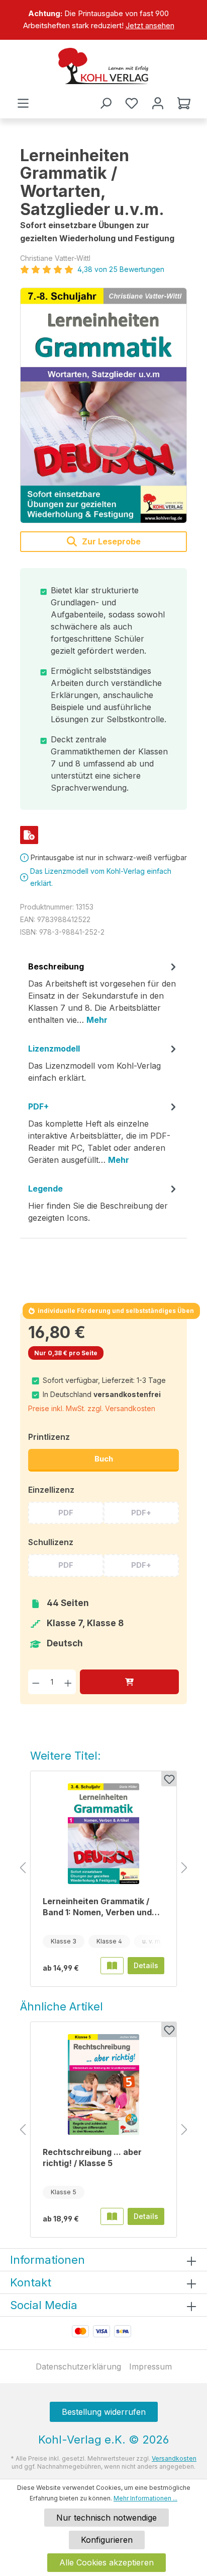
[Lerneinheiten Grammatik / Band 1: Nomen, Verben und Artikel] (103, 1834)
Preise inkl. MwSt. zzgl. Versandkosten (92, 1408)
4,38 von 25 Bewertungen (121, 269)
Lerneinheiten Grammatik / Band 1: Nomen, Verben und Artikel (97, 1907)
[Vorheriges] (23, 1868)
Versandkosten (174, 2458)
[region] (103, 20)
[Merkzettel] (132, 103)
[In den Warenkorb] (129, 1682)
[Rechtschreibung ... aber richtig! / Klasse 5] (103, 2084)
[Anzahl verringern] (36, 1682)
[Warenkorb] (184, 103)
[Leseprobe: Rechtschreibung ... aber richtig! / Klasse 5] (112, 2216)
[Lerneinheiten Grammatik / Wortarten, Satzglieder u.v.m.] (103, 405)
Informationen (47, 2260)
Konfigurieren (107, 2540)
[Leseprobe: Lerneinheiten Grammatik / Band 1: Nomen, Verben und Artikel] (112, 1966)
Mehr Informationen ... (145, 2498)
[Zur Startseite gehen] (103, 66)
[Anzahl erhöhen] (68, 1682)
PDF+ (141, 1513)
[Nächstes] (184, 1868)
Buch (104, 1459)
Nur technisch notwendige (107, 2518)
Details (146, 1965)
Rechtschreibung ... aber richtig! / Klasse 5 (92, 2157)
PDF (66, 1513)
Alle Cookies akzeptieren (107, 2562)
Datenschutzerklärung (78, 2366)
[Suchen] (106, 103)
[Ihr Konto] (158, 103)
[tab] (103, 997)
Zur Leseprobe (110, 541)
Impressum (150, 2366)
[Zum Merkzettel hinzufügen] (169, 1779)
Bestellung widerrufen (104, 2412)
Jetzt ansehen (150, 25)
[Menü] (23, 103)
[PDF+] (29, 835)
